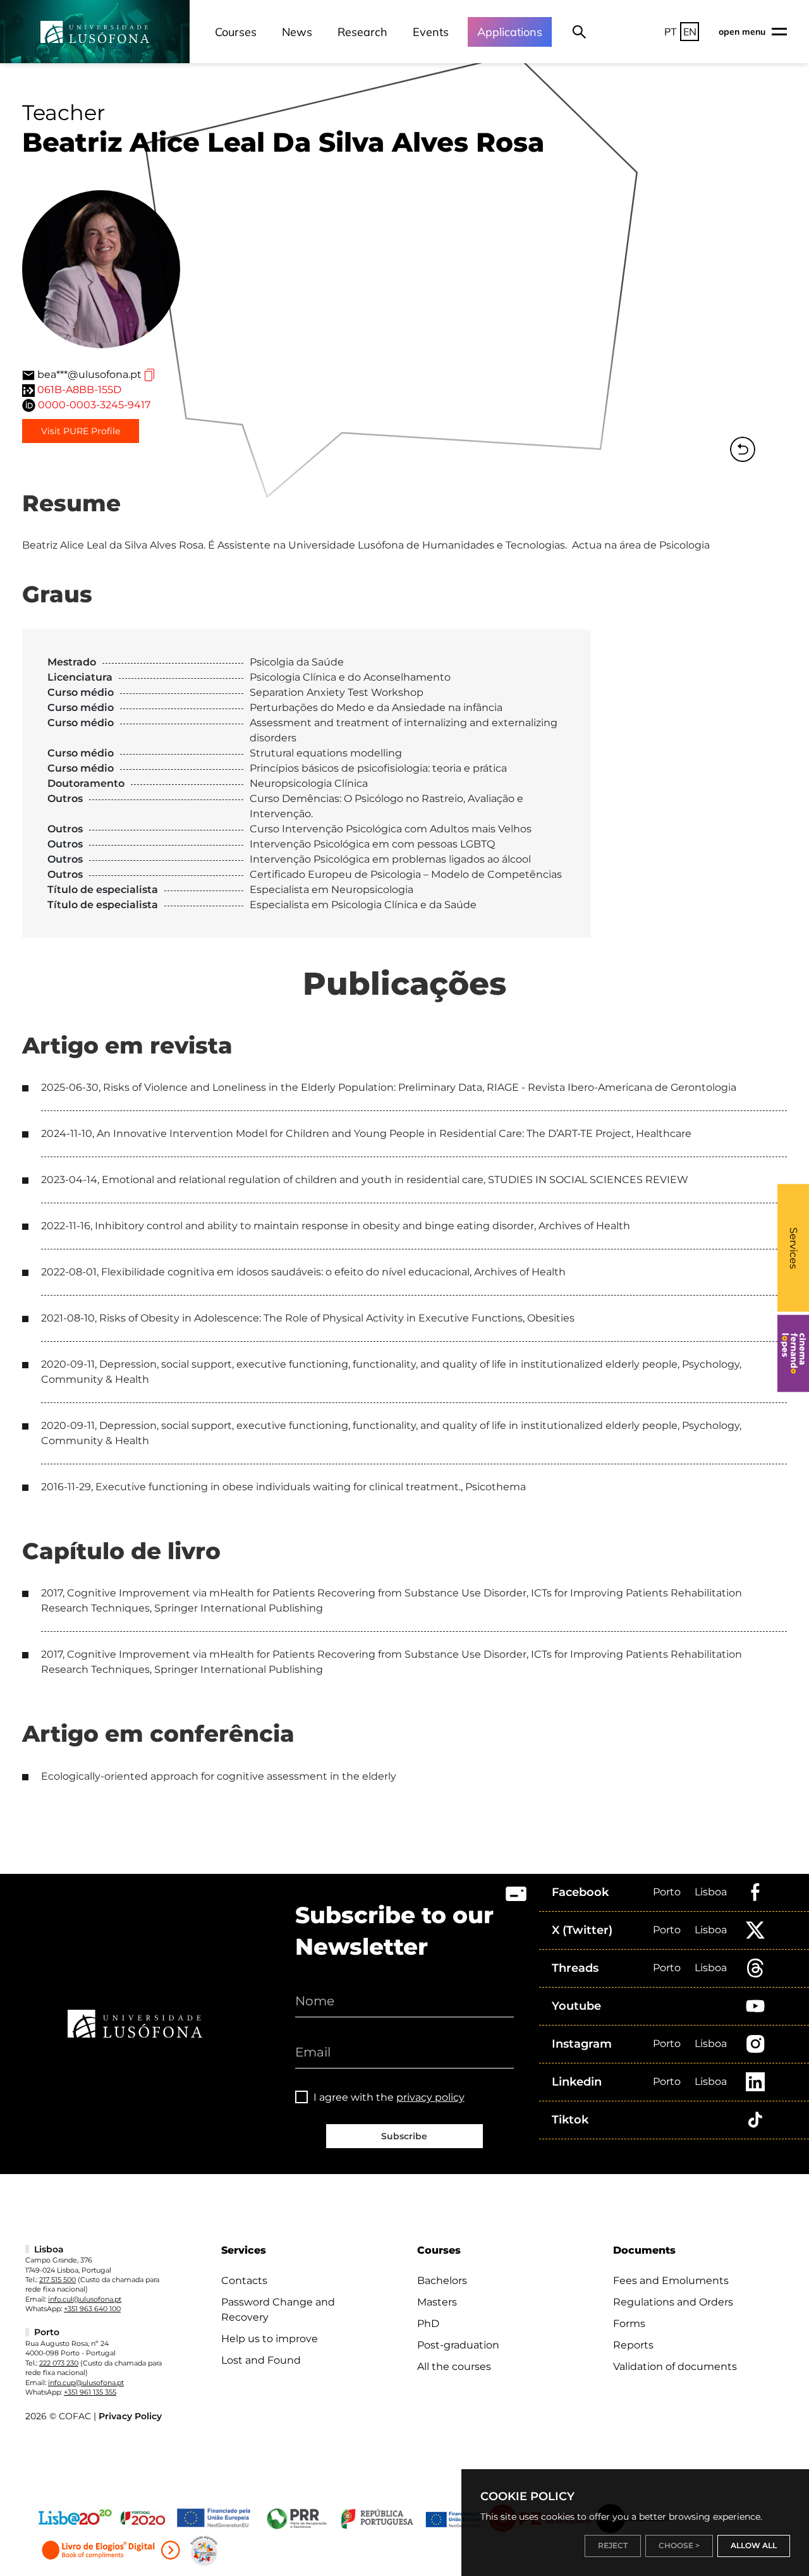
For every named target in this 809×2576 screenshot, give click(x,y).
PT (671, 32)
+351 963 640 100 (92, 2309)
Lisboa (711, 1892)
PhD (428, 2324)
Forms (629, 2324)
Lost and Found (261, 2360)
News (297, 32)
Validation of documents (675, 2366)
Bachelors (442, 2281)
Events (431, 32)
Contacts (244, 2281)
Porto (667, 1892)
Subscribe (404, 2136)
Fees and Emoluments (671, 2281)
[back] (743, 449)
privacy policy (430, 2097)
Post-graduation (458, 2345)
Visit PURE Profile (81, 431)
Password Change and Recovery (278, 2310)
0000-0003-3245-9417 (94, 405)
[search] (579, 32)
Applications (510, 32)
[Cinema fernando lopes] (793, 1354)
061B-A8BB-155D (79, 390)
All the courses (454, 2366)
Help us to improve (270, 2339)
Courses (236, 32)
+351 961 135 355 (90, 2392)
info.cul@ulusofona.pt (85, 2299)
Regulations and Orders (673, 2302)
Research (362, 32)
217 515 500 (58, 2280)
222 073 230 (59, 2363)
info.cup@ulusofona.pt (86, 2383)
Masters (437, 2302)
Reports (633, 2345)
